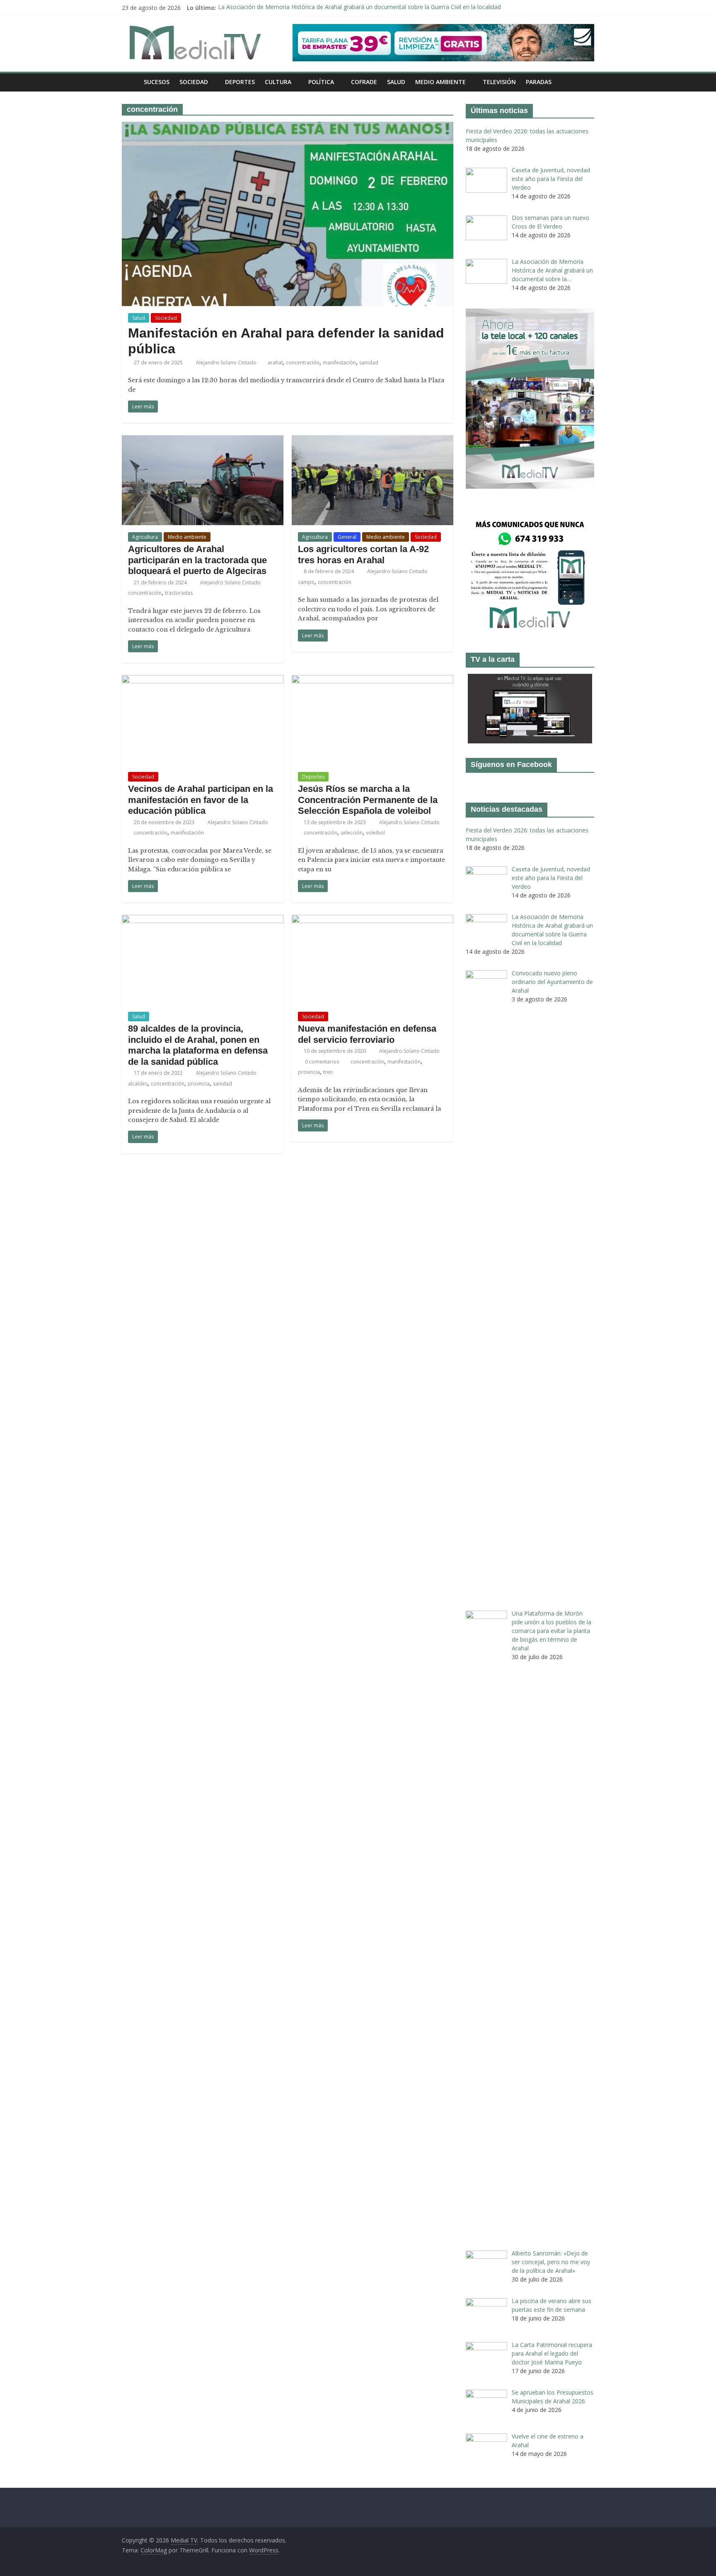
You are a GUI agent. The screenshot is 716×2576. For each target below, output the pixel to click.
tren (328, 1072)
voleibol (375, 833)
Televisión (499, 82)
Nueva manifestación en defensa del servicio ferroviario (367, 1034)
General (347, 537)
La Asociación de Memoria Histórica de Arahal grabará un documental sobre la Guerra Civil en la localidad (359, 8)
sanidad (369, 363)
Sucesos (157, 82)
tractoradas (179, 593)
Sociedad (194, 82)
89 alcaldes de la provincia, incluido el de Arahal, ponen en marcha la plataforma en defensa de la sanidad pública (198, 1045)
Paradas (539, 82)
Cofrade (364, 82)
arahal (275, 363)
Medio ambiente (440, 82)
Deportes (240, 82)
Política (321, 82)
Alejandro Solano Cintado (227, 363)
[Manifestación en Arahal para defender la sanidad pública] (288, 127)
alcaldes (138, 1084)
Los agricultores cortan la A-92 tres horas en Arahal (363, 554)
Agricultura (145, 537)
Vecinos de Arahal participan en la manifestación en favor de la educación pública (201, 800)
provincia (199, 1084)
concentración (303, 363)
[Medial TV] (130, 82)
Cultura (278, 82)
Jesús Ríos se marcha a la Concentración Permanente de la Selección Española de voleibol (368, 800)
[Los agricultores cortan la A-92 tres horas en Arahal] (373, 440)
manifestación (339, 363)
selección (352, 833)
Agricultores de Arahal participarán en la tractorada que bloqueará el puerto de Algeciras (197, 560)
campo (306, 582)
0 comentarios (321, 1062)
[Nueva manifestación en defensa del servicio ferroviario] (373, 920)
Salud (396, 82)
